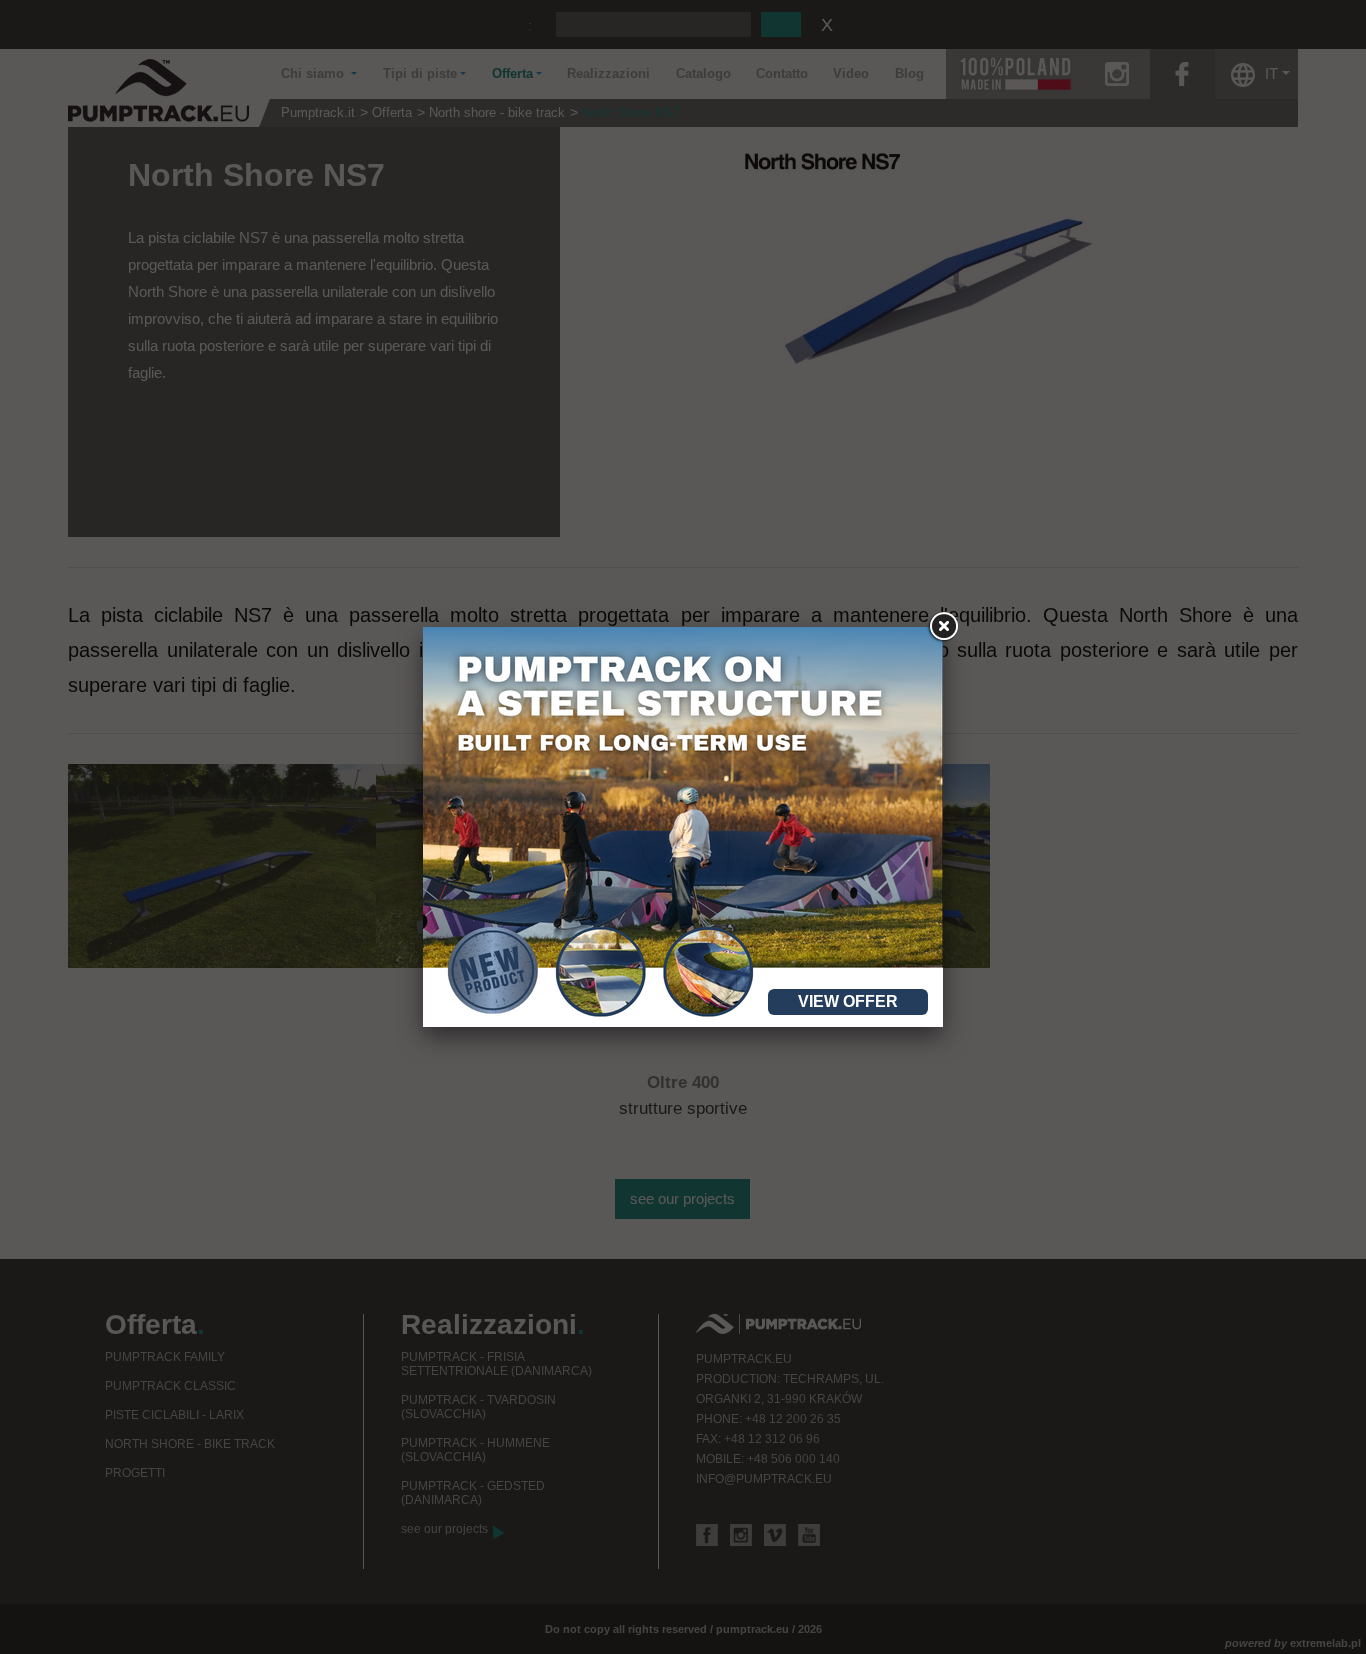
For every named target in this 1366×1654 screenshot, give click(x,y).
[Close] (943, 627)
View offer (848, 1001)
